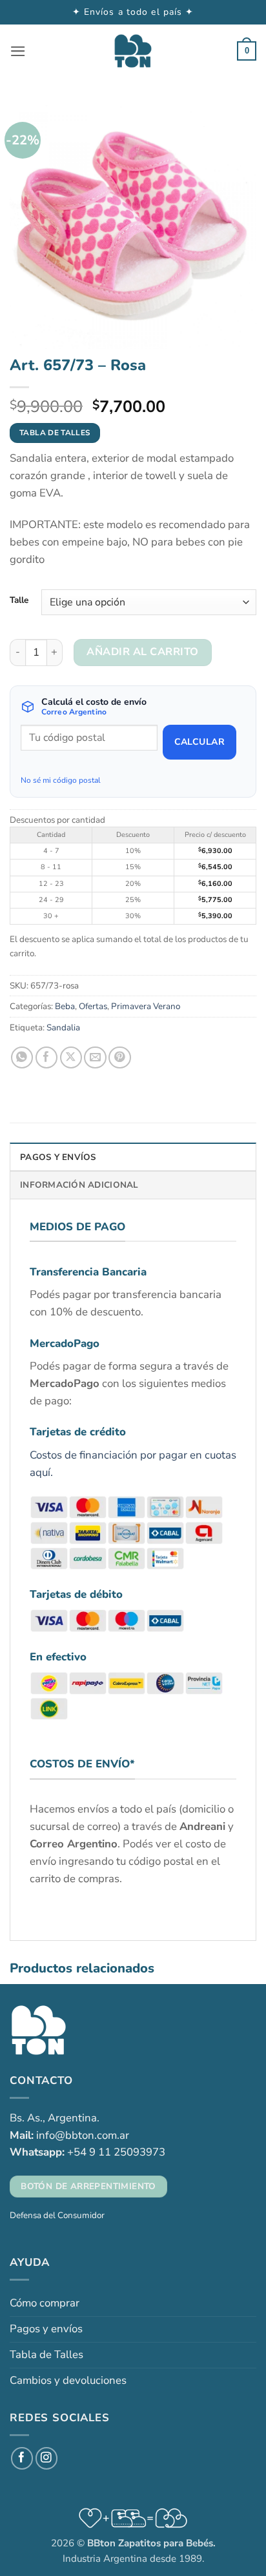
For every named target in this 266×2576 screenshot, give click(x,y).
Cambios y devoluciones (68, 2380)
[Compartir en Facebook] (47, 1058)
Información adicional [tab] (79, 1185)
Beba (65, 1006)
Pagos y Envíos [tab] (58, 1157)
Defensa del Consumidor (57, 2215)
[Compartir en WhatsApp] (22, 1058)
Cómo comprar (45, 2303)
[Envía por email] (95, 1058)
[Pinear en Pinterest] (120, 1058)
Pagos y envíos (46, 2329)
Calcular (200, 742)
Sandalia (63, 1027)
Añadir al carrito (142, 652)
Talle (19, 600)
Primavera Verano (146, 1006)
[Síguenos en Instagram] (47, 2458)
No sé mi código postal (61, 780)
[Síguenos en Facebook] (22, 2458)
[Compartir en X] (71, 1058)
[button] (18, 51)
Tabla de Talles (46, 2355)
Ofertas (93, 1006)
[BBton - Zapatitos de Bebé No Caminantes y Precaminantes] (133, 51)
